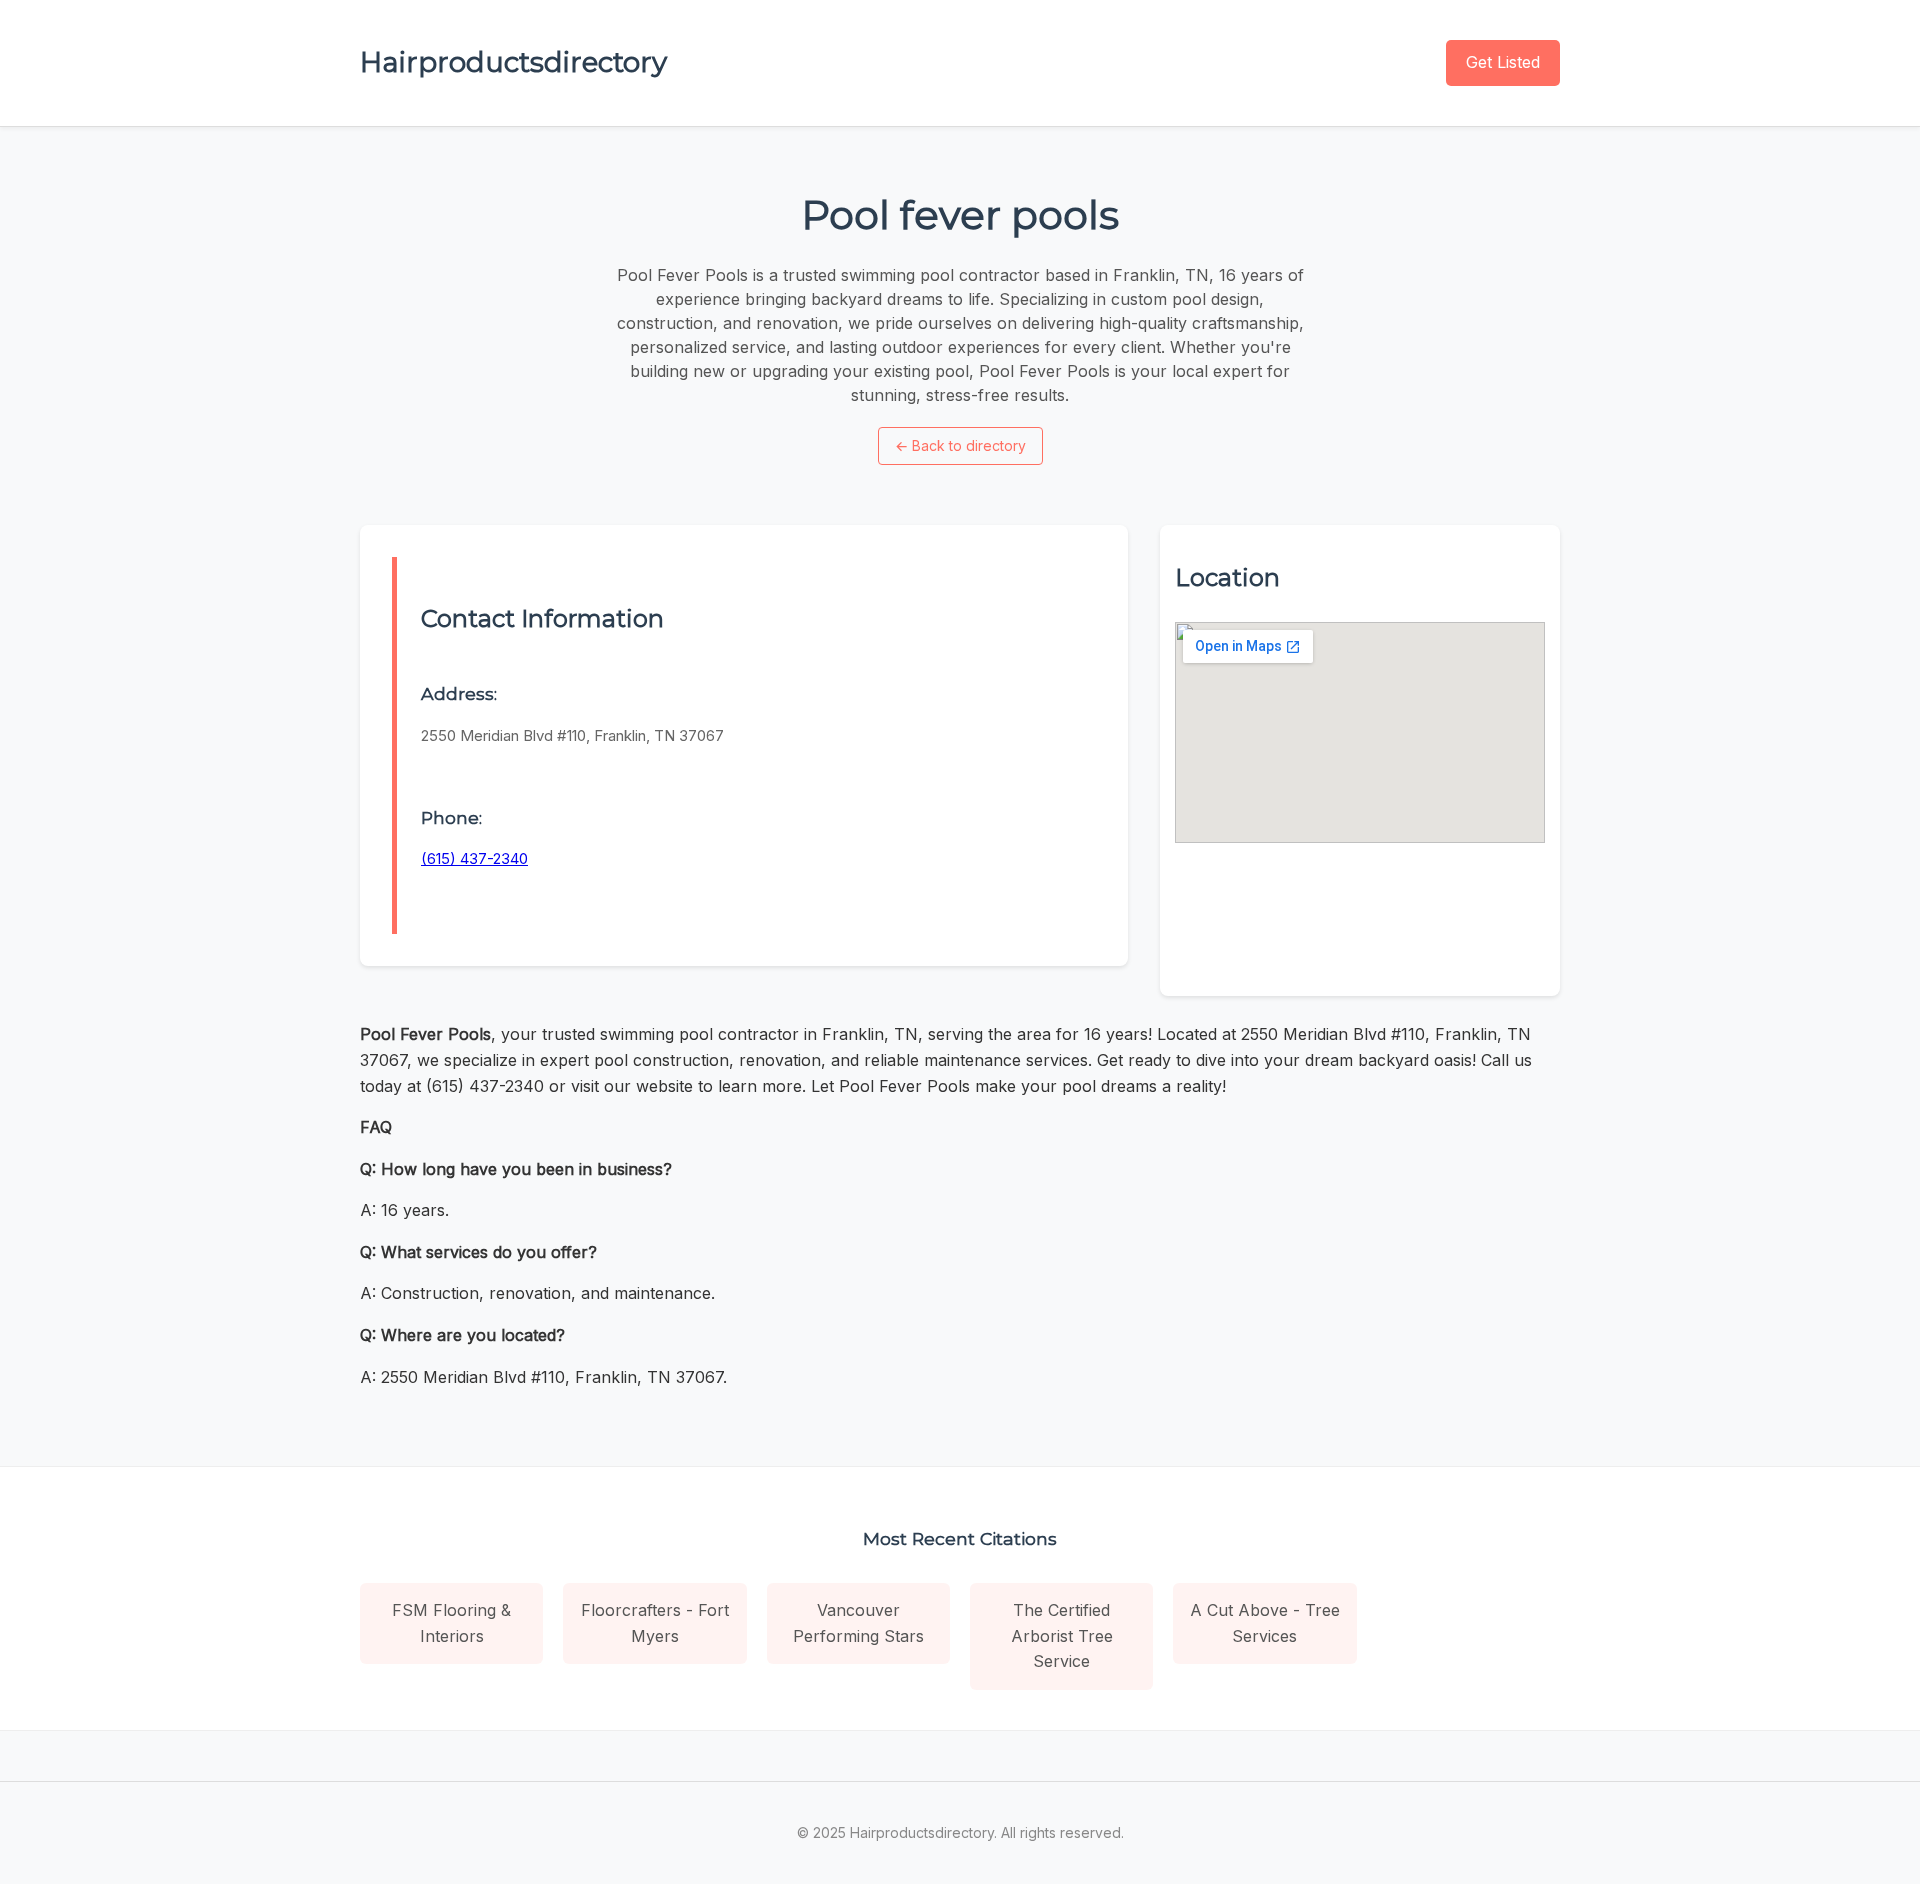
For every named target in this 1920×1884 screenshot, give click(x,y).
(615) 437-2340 (474, 858)
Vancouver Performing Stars (858, 1623)
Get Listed (1503, 62)
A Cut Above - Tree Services (1265, 1623)
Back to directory (960, 445)
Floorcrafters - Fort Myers (655, 1623)
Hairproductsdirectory (513, 62)
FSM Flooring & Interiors (451, 1623)
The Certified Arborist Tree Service (1062, 1635)
